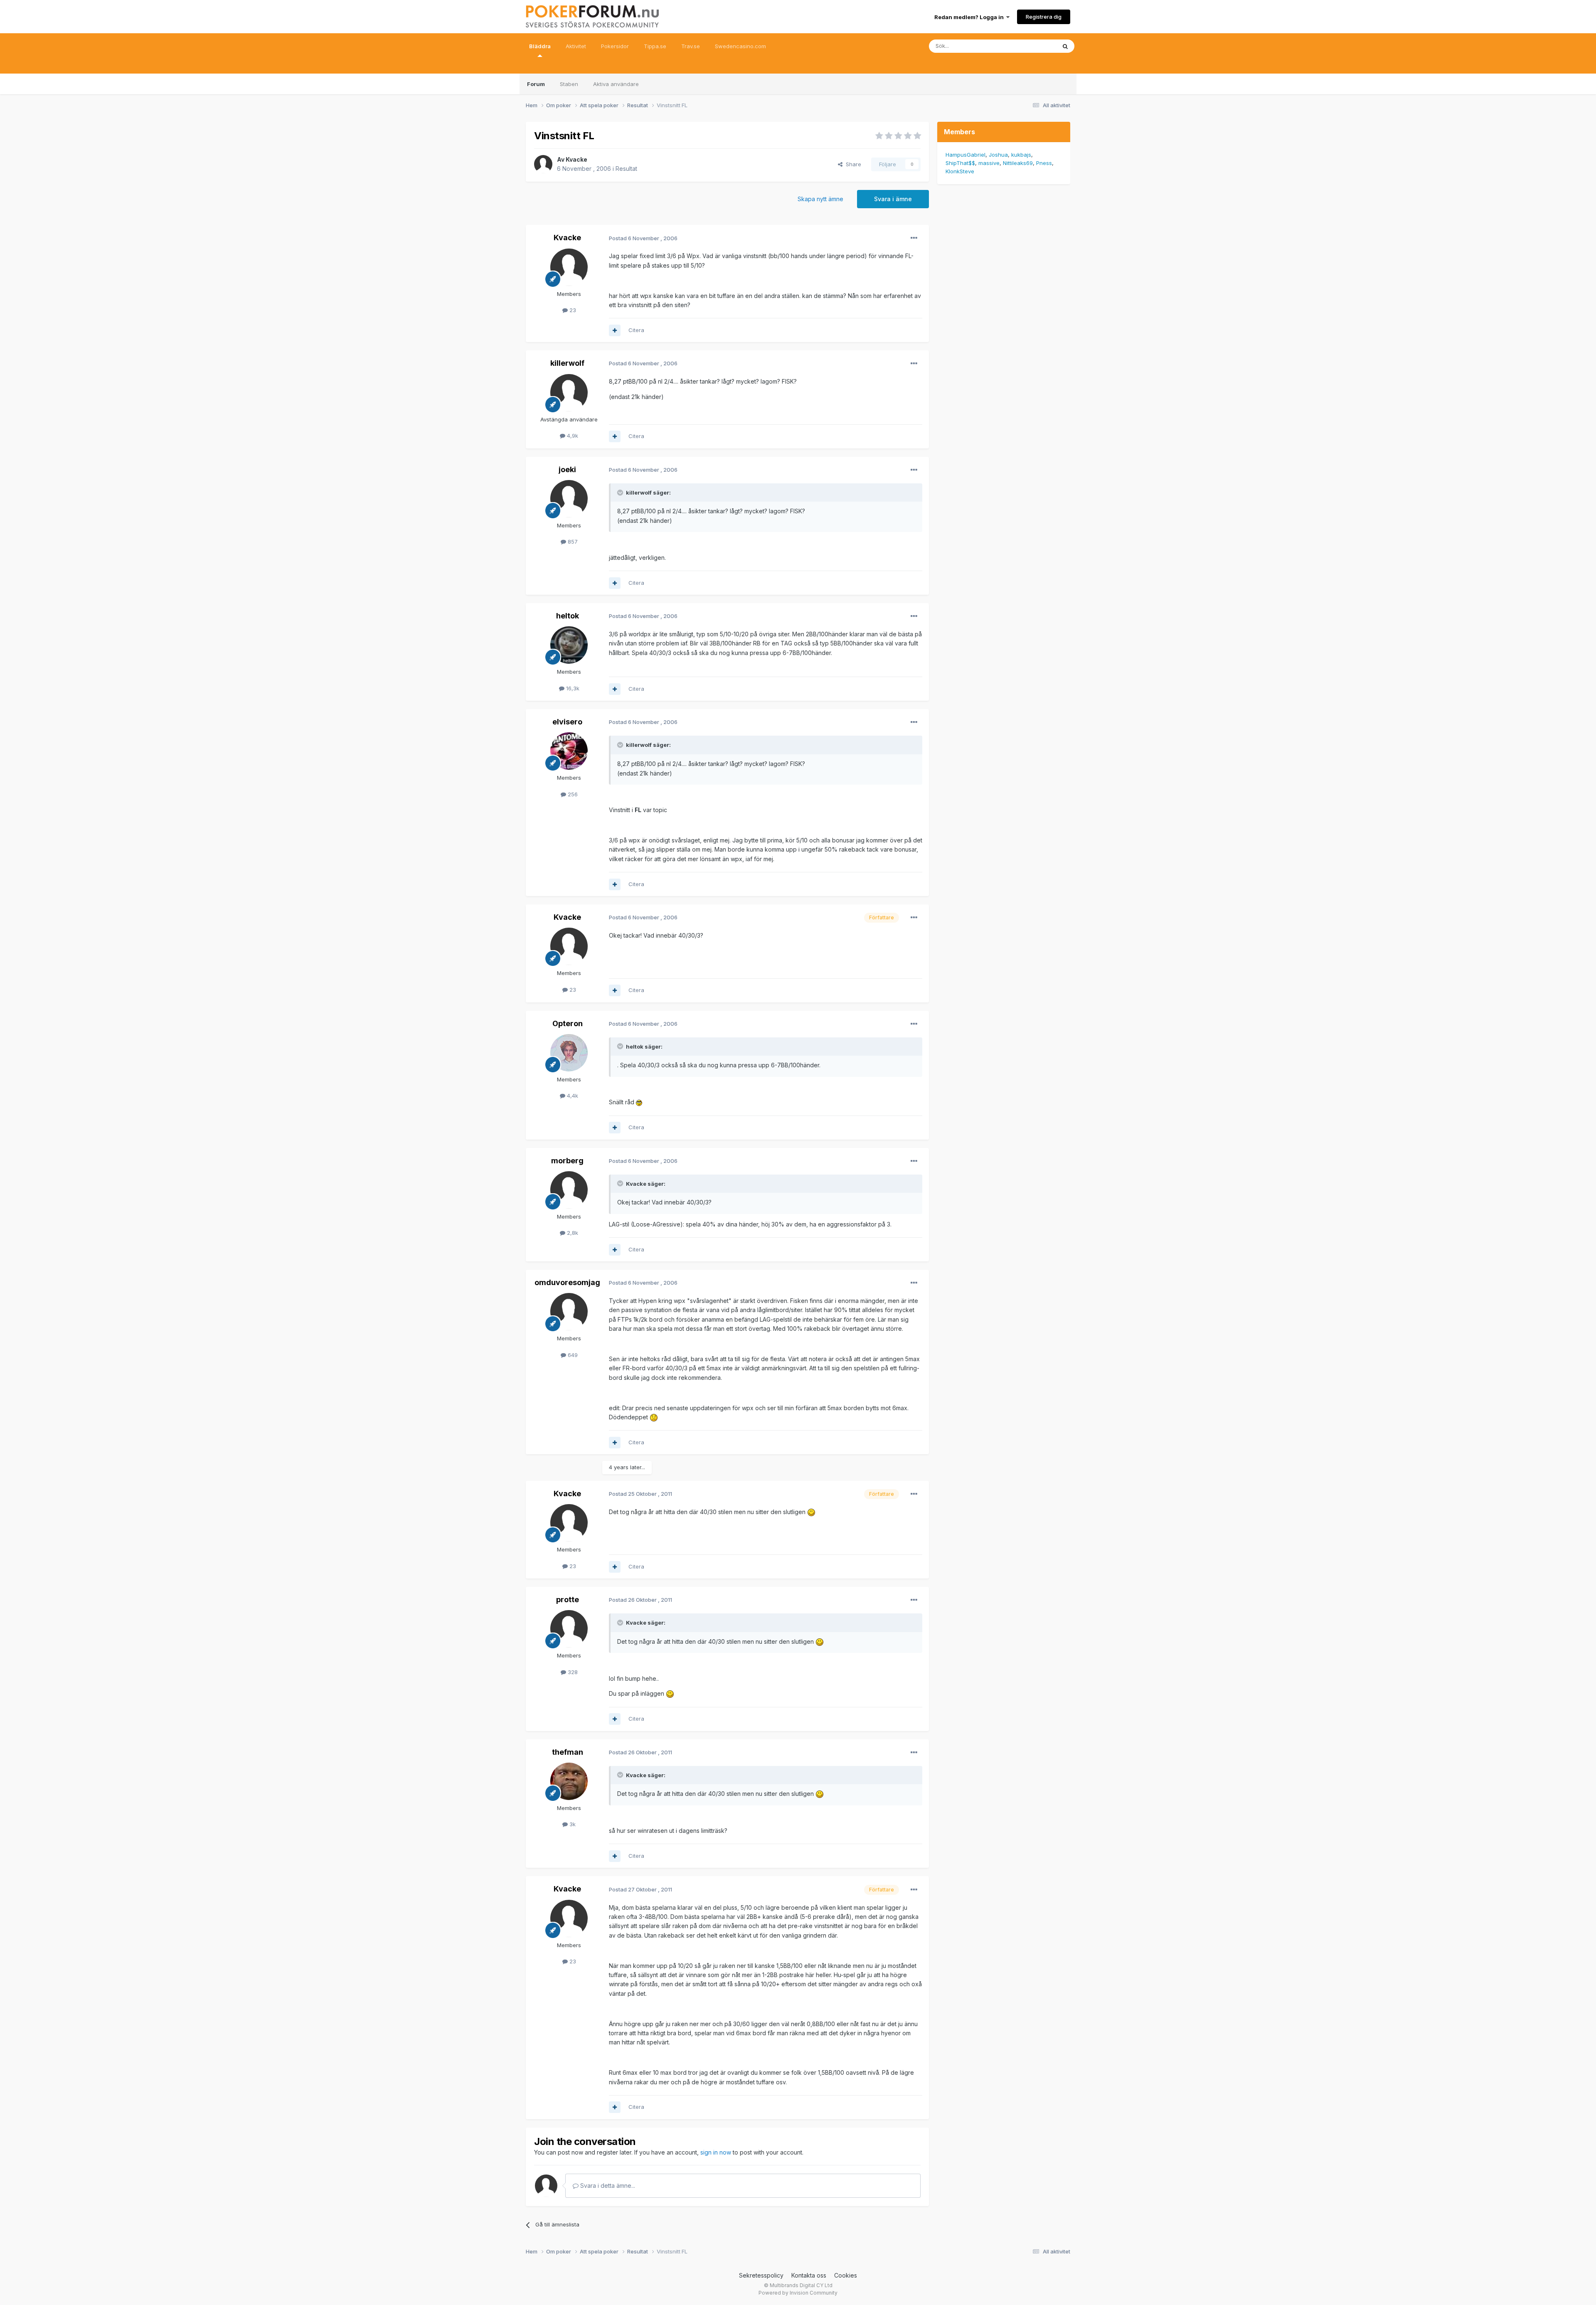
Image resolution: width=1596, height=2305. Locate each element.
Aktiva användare (616, 84)
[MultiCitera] (615, 330)
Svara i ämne (893, 199)
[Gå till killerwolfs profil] (569, 393)
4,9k (572, 436)
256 (572, 794)
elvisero (567, 722)
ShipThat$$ (960, 163)
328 (572, 1672)
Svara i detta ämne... (607, 2186)
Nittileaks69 (1018, 163)
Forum (536, 84)
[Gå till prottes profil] (569, 1629)
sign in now (716, 2152)
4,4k (572, 1096)
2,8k (572, 1233)
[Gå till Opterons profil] (569, 1053)
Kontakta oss (809, 2275)
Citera (636, 330)
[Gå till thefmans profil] (569, 1781)
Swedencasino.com (740, 46)
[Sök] (1065, 46)
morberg (567, 1161)
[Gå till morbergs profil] (569, 1190)
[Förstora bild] (639, 1102)
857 (572, 542)
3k (572, 1824)
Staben (569, 84)
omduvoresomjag (567, 1282)
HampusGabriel (965, 155)
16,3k (572, 688)
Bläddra (540, 46)
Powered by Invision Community (798, 2293)
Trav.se (691, 46)
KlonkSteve (960, 171)
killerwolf (567, 363)
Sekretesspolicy (761, 2275)
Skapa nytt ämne (820, 199)
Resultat (626, 169)
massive (989, 163)
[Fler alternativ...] (914, 238)
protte (568, 1599)
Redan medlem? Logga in (970, 17)
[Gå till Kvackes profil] (543, 164)
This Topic (1032, 46)
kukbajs (1021, 155)
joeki (567, 469)
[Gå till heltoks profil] (569, 645)
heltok (568, 616)
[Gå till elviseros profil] (569, 751)
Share (852, 164)
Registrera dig (1044, 17)
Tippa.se (655, 46)
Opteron (568, 1023)
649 (572, 1355)
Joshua (998, 155)
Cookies (846, 2275)
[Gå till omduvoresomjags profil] (569, 1312)
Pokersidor (615, 46)
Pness (1044, 163)
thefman (568, 1752)
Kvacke (576, 159)
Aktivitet (576, 46)
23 (572, 310)
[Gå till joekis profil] (569, 499)
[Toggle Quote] (621, 493)
